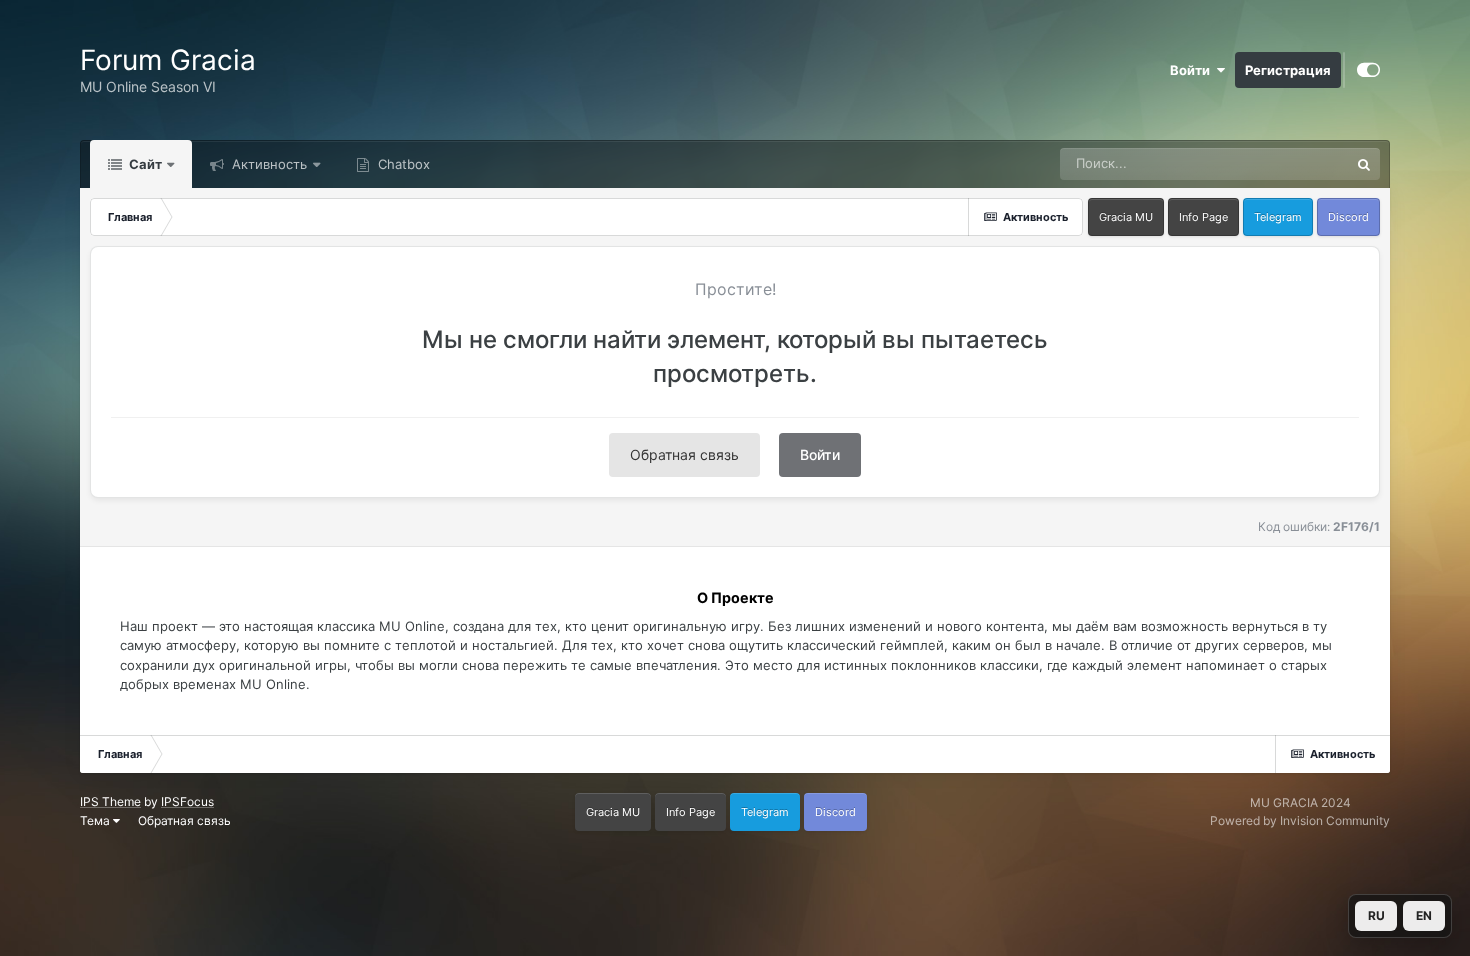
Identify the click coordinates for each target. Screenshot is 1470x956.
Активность (267, 164)
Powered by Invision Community (1300, 820)
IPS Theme (110, 801)
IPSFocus (187, 801)
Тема (96, 820)
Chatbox (402, 164)
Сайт (144, 164)
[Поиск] (1364, 164)
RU (1376, 915)
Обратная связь (684, 454)
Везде (1303, 163)
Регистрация (1288, 70)
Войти (1193, 70)
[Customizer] (1368, 70)
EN (1424, 915)
